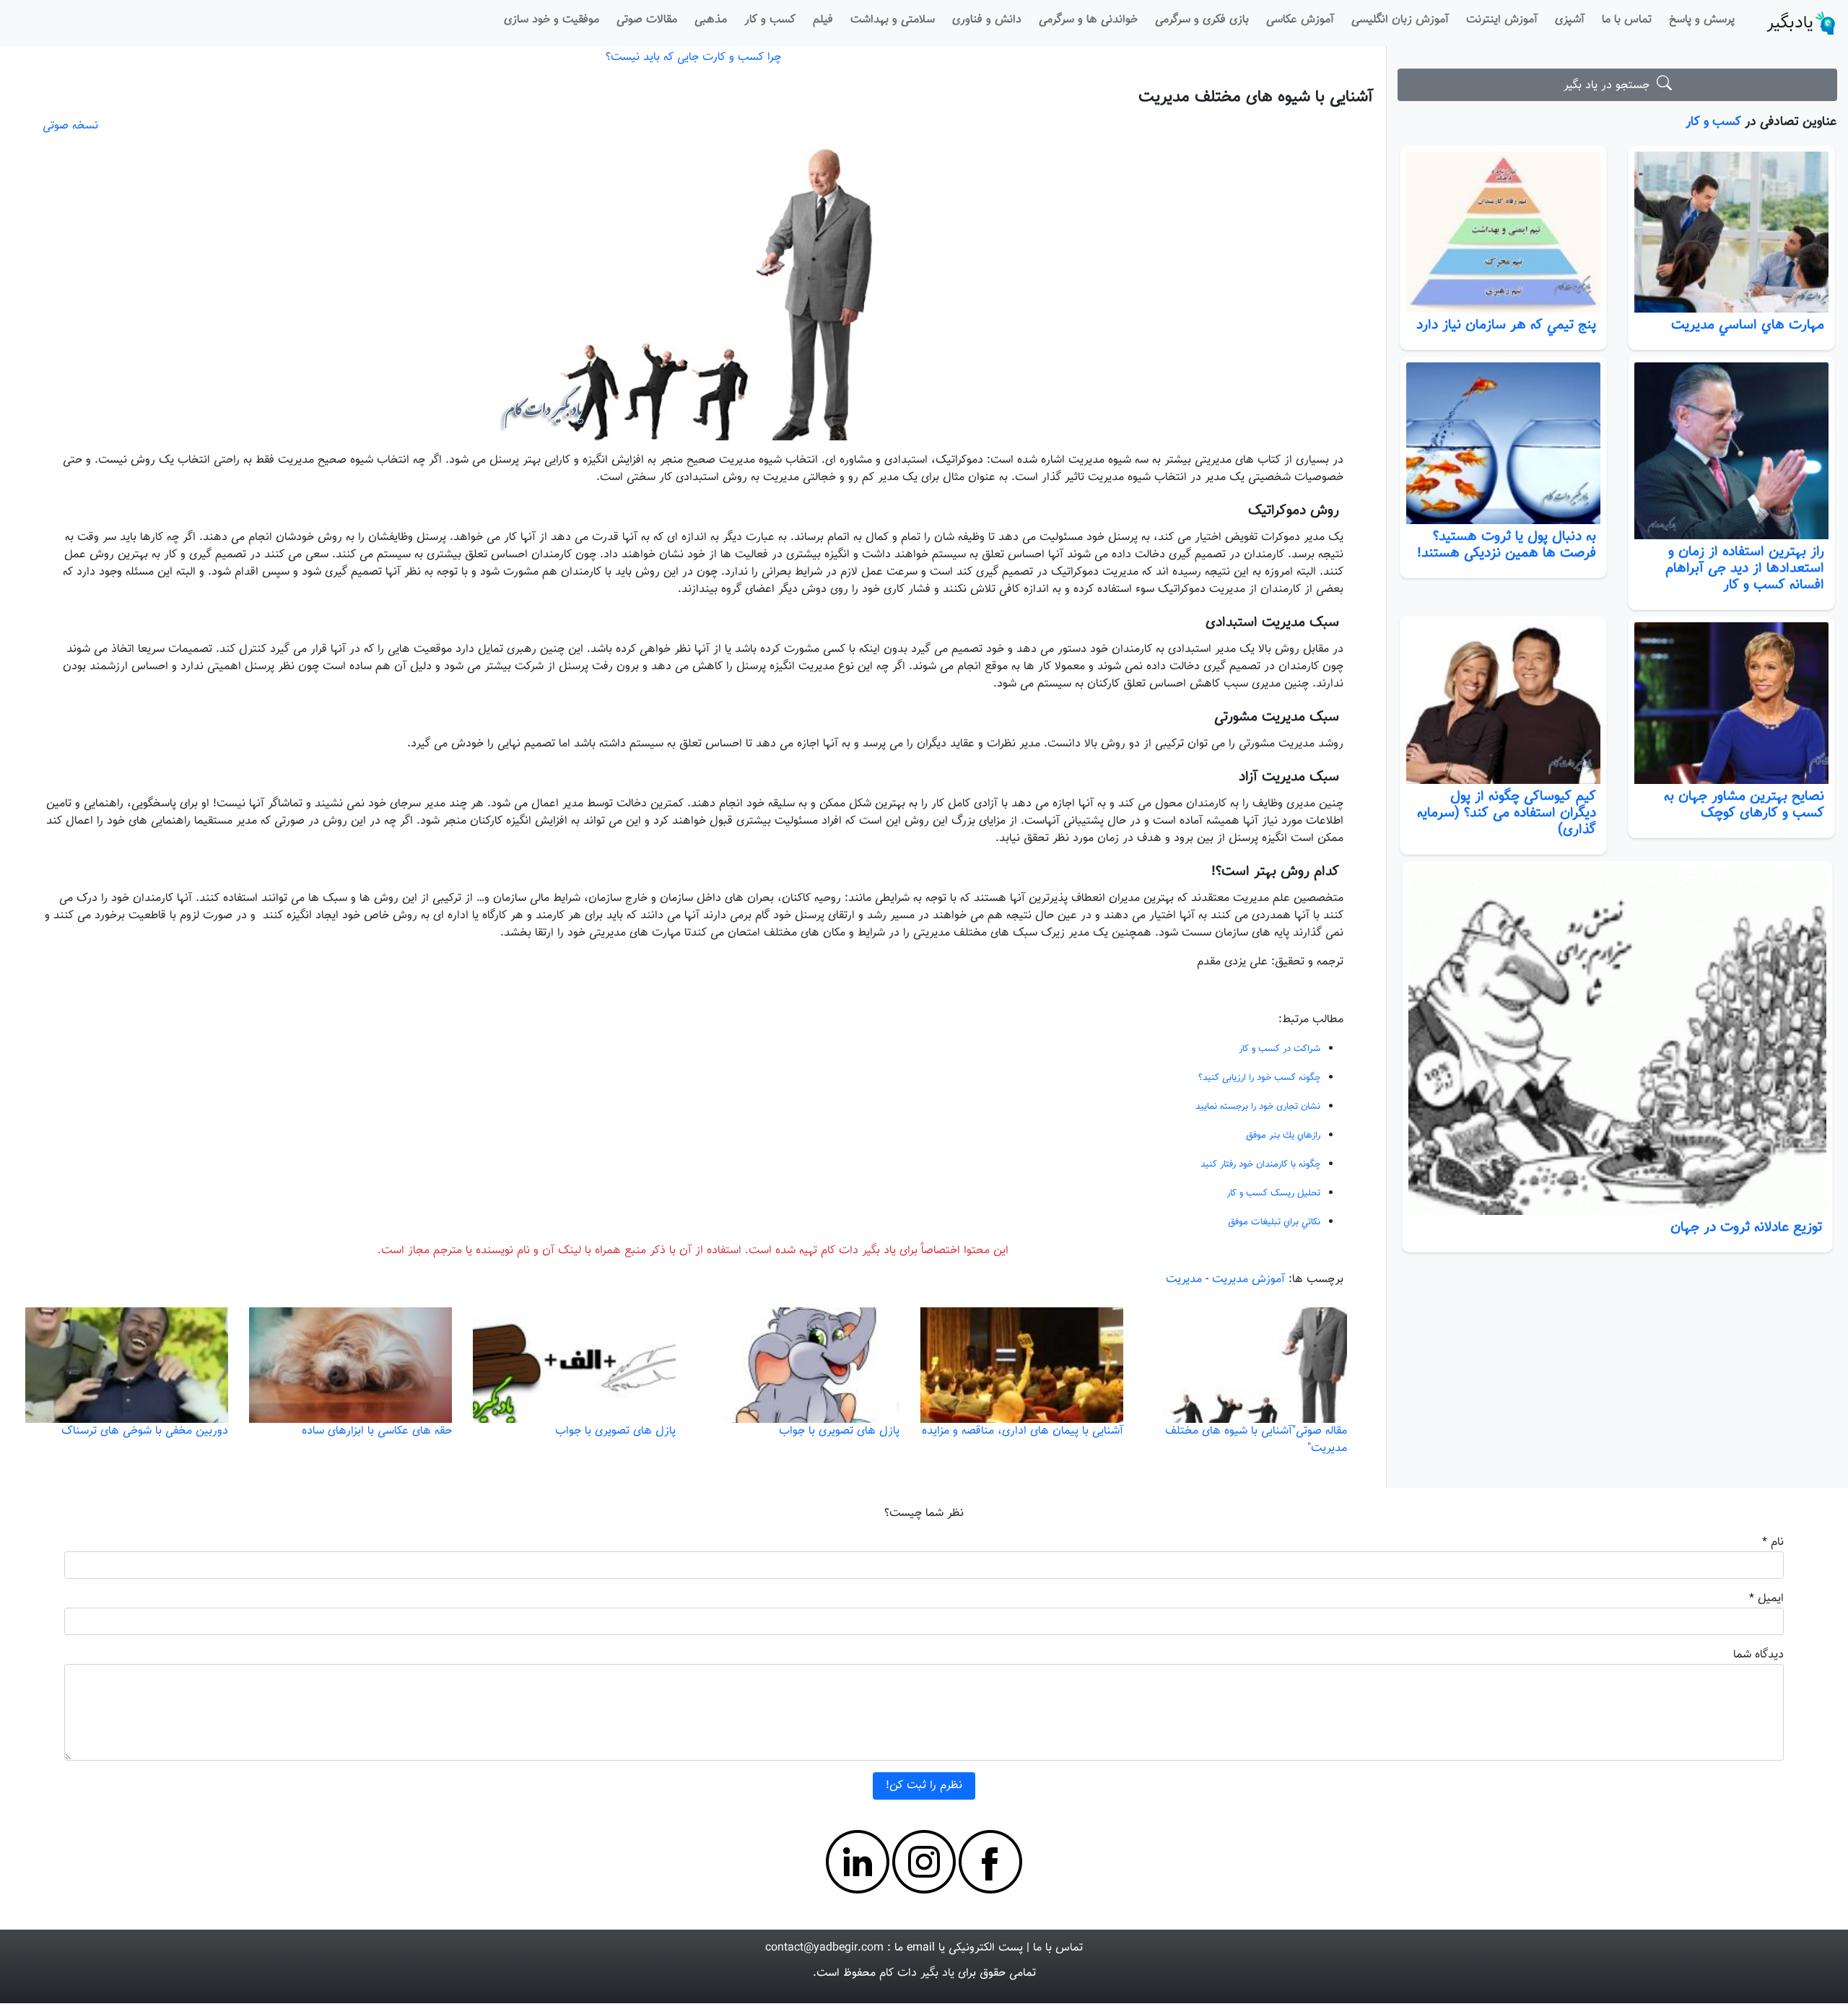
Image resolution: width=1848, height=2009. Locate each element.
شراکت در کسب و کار (1280, 1049)
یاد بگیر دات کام (917, 1973)
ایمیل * (1766, 1599)
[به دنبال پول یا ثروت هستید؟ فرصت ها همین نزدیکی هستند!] (1503, 443)
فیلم (823, 20)
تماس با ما (1627, 20)
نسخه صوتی (70, 126)
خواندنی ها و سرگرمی (1088, 20)
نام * (1773, 1542)
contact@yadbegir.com (824, 1948)
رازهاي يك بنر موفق (1283, 1136)
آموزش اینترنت (1502, 20)
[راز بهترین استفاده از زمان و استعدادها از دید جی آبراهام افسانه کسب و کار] (1731, 450)
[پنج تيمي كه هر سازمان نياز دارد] (1503, 232)
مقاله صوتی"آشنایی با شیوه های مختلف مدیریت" (1256, 1440)
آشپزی (1570, 20)
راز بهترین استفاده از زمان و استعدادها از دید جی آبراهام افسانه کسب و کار (1745, 568)
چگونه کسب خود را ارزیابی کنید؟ (1259, 1078)
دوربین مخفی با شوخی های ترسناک (145, 1431)
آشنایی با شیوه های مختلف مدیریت (1256, 97)
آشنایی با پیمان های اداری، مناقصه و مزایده (1023, 1431)
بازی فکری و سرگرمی (1202, 20)
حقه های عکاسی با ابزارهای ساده (377, 1431)
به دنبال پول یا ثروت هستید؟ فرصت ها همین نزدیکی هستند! (1507, 545)
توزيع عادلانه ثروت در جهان (1746, 1227)
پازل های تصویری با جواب (839, 1431)
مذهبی (711, 20)
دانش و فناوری (987, 20)
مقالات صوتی (647, 20)
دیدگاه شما (1758, 1655)
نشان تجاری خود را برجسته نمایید (1258, 1107)
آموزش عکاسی (1300, 20)
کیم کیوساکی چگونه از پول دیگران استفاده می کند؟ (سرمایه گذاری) (1507, 813)
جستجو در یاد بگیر (1610, 86)
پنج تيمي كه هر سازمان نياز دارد (1506, 325)
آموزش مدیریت (1248, 1280)
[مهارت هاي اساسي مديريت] (1731, 232)
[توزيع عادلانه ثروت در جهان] (1617, 1041)
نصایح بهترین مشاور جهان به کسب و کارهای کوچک (1744, 805)
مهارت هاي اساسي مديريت (1748, 325)
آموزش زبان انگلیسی (1400, 20)
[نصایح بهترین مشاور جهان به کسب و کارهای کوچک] (1731, 703)
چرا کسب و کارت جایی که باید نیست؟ (693, 57)
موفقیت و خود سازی (552, 20)
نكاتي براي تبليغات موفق (1274, 1222)
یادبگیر (1790, 23)
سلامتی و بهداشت (893, 20)
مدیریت (1184, 1280)
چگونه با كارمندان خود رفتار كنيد (1260, 1164)
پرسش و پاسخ (1702, 20)
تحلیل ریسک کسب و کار (1273, 1193)
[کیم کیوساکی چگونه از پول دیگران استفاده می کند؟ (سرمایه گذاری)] (1503, 703)
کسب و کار (770, 20)
